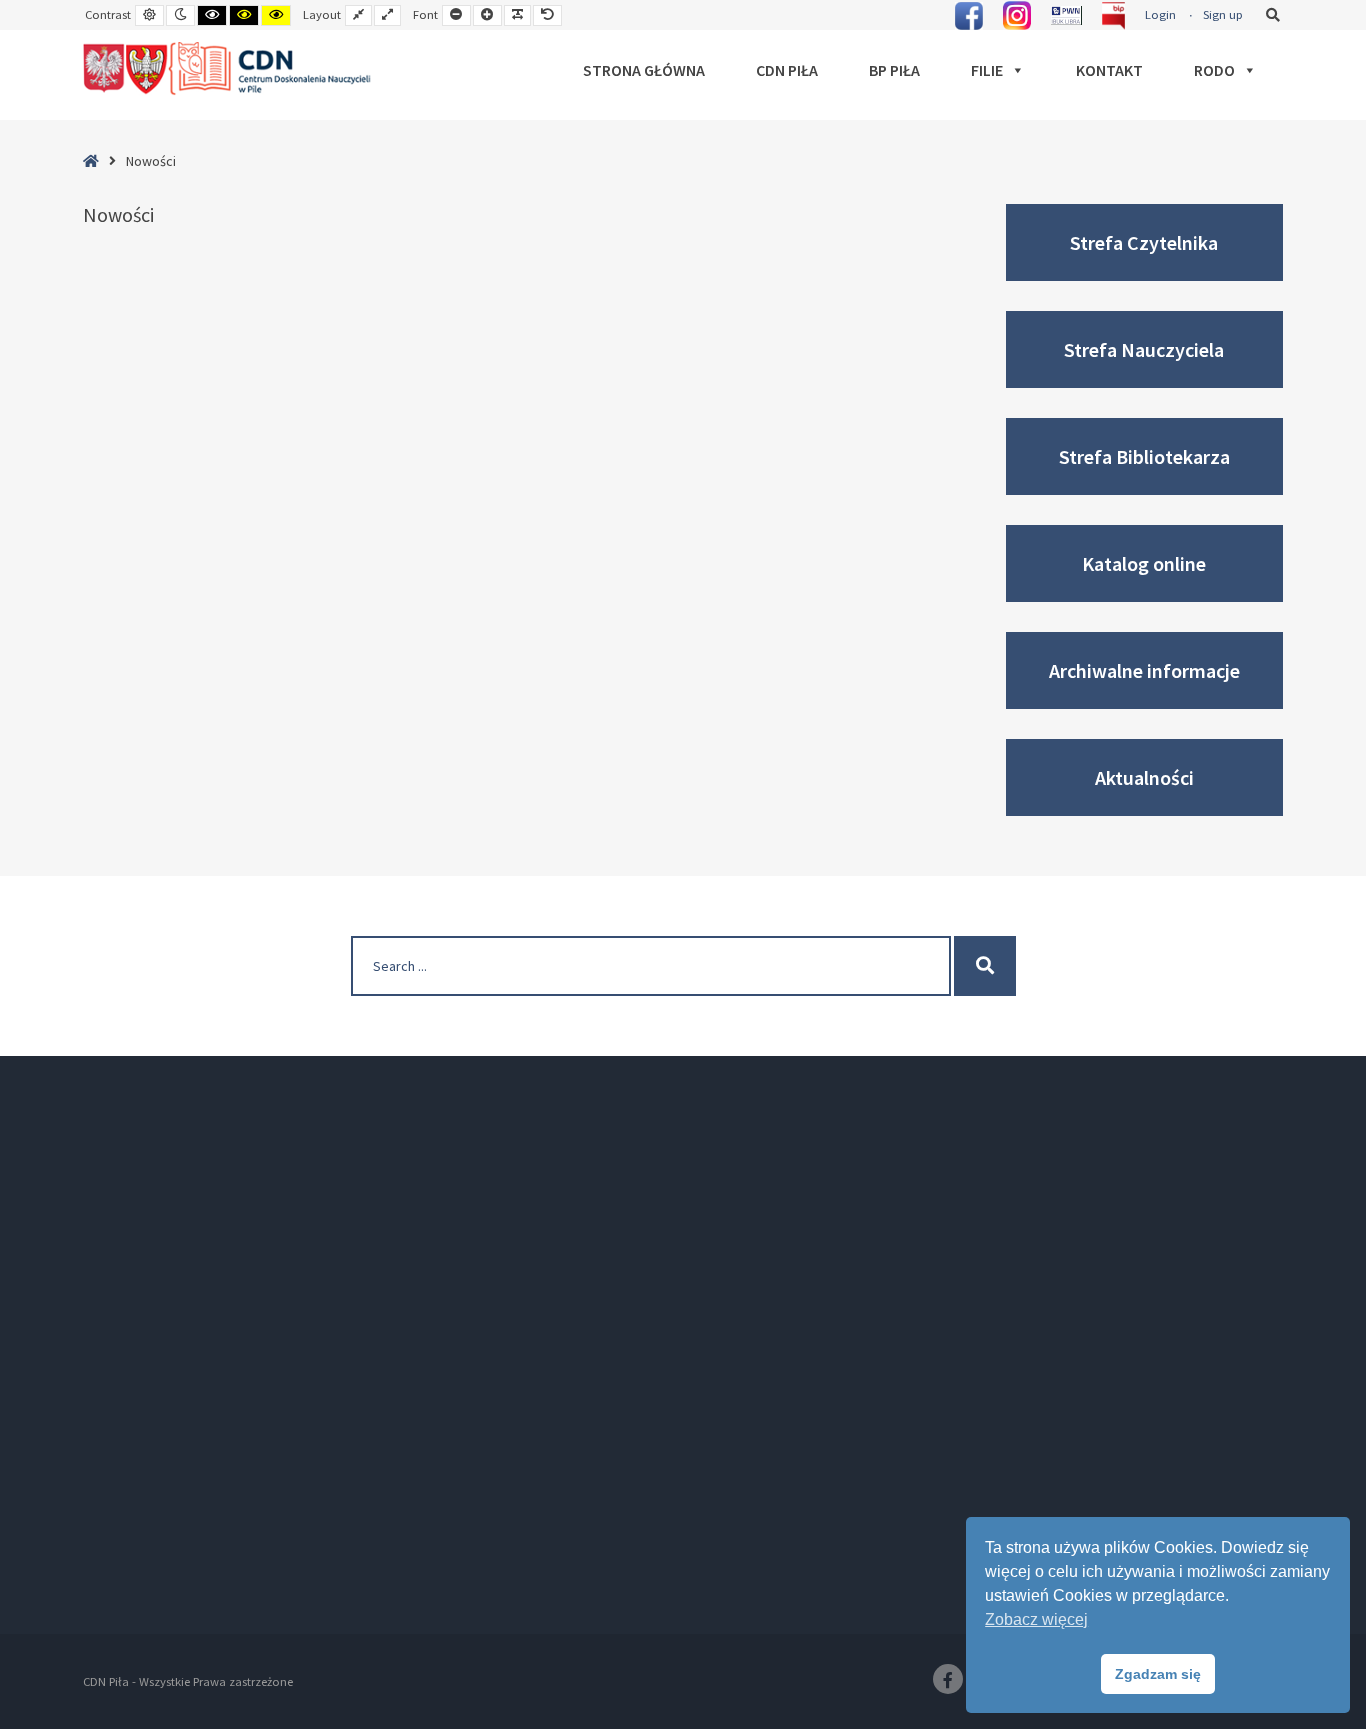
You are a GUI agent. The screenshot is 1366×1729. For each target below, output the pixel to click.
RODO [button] (1214, 70)
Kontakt (1109, 70)
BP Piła (894, 70)
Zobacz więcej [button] (1036, 1619)
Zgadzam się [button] (1158, 1674)
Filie (987, 70)
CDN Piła (787, 70)
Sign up (1223, 14)
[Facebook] (948, 1679)
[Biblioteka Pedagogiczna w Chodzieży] (228, 69)
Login (1160, 14)
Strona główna (644, 70)
